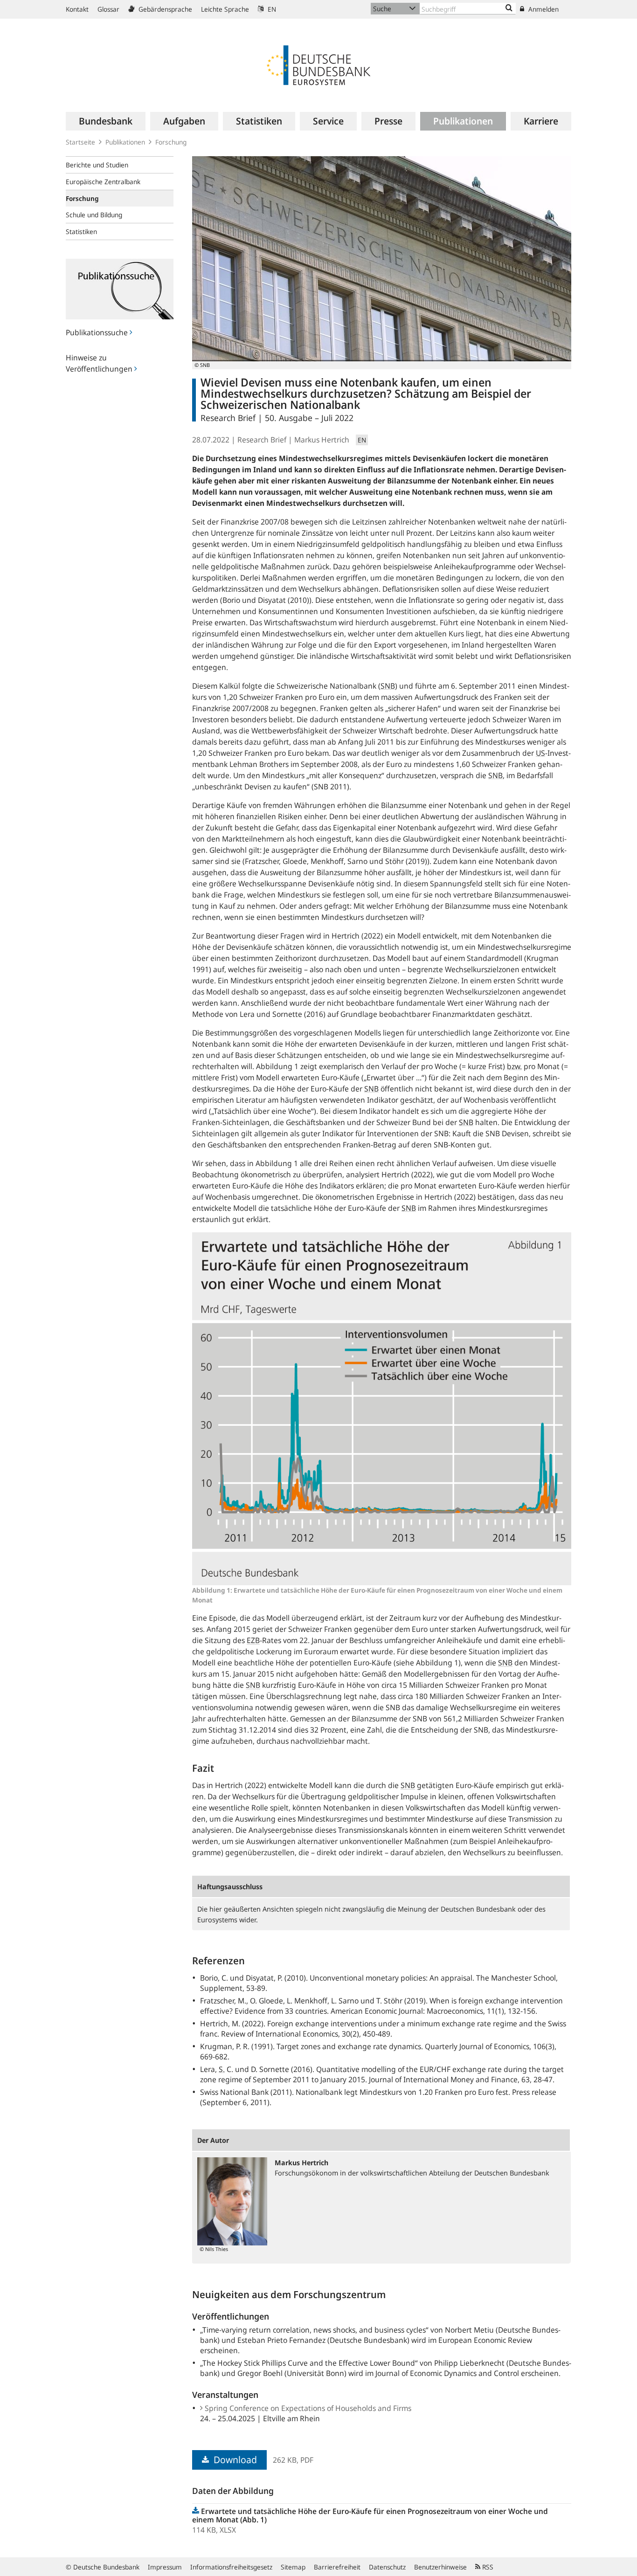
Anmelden (543, 9)
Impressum (165, 2567)
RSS (487, 2567)
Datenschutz (387, 2567)
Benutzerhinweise (440, 2567)
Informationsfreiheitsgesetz (231, 2567)
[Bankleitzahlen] (509, 8)
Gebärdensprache (164, 9)
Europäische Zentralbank (103, 182)
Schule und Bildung (94, 215)
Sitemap (293, 2567)
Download (234, 2460)
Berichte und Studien (97, 165)
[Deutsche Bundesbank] (318, 64)
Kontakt (77, 9)
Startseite (80, 142)
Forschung (171, 142)
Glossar (108, 9)
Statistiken (81, 231)
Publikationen (125, 142)
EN (271, 9)
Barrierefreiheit (337, 2567)
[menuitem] (106, 121)
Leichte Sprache (225, 9)
